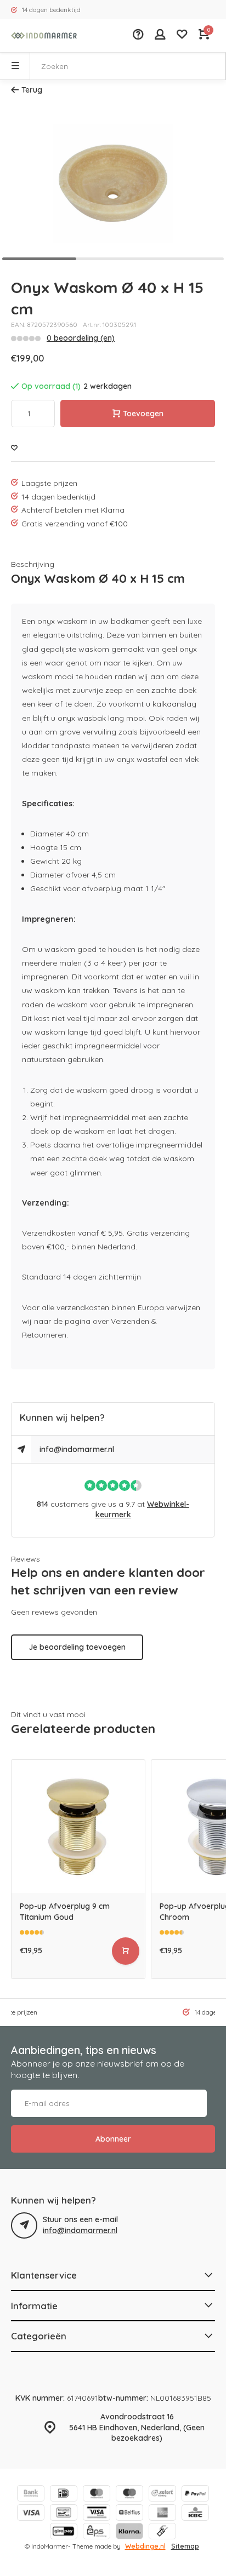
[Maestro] (129, 2495)
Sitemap (185, 2546)
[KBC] (195, 2514)
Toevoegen (143, 414)
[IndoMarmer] (44, 36)
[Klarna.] (129, 2532)
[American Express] (162, 2514)
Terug (32, 90)
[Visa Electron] (97, 2514)
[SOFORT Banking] (162, 2495)
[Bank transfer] (31, 2495)
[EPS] (97, 2532)
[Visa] (31, 2514)
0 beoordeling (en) (81, 338)
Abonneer (113, 2139)
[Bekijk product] (126, 1951)
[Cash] (162, 2532)
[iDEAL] (64, 2495)
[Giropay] (64, 2532)
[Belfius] (129, 2514)
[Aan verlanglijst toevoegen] (14, 448)
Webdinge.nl (145, 2546)
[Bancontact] (64, 2514)
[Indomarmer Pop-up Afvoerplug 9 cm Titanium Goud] (78, 1826)
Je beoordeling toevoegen (77, 1647)
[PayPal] (195, 2495)
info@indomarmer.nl (77, 1449)
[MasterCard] (97, 2495)
